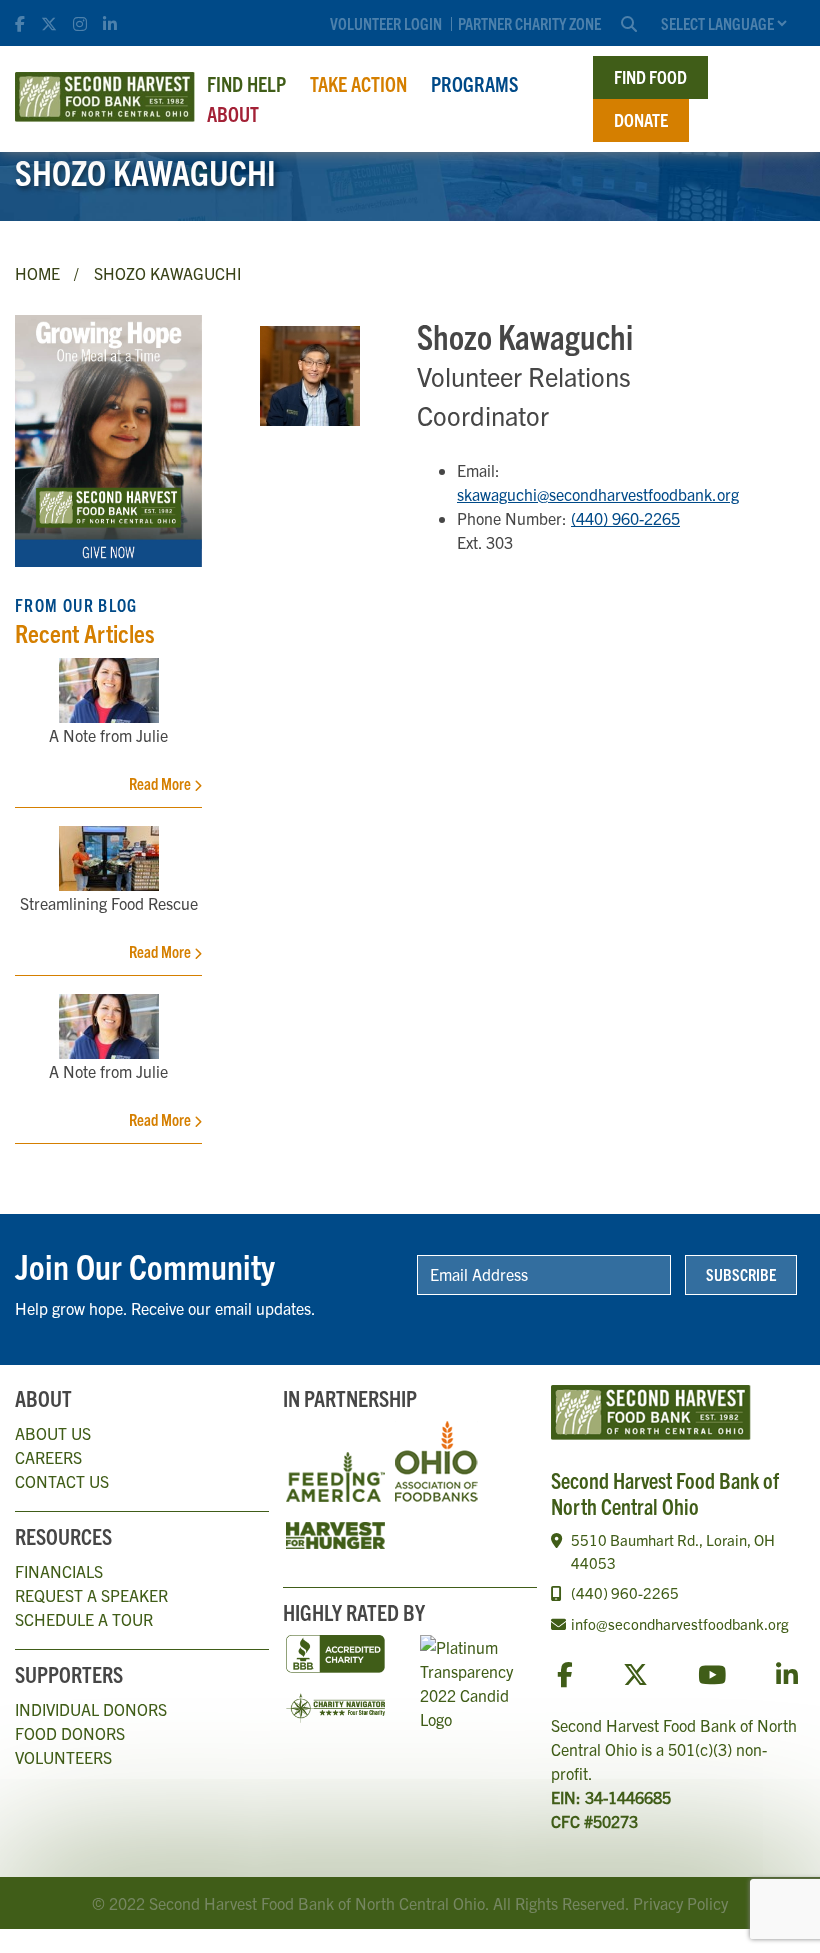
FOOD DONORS (70, 1733)
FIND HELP (246, 83)
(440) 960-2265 (625, 518)
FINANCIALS (59, 1571)
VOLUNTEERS (63, 1757)
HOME (37, 273)
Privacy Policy (680, 1903)
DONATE (641, 119)
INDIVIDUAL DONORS (91, 1709)
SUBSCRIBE (741, 1274)
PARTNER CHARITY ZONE (529, 23)
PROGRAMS (474, 83)
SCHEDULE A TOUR (84, 1619)
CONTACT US (62, 1481)
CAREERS (48, 1457)
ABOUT (233, 113)
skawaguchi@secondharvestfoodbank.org (598, 494)
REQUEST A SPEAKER (91, 1595)
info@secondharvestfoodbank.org (680, 1623)
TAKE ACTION (358, 83)
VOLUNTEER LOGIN (386, 23)
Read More (161, 783)
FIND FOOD (650, 76)
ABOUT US (53, 1433)
